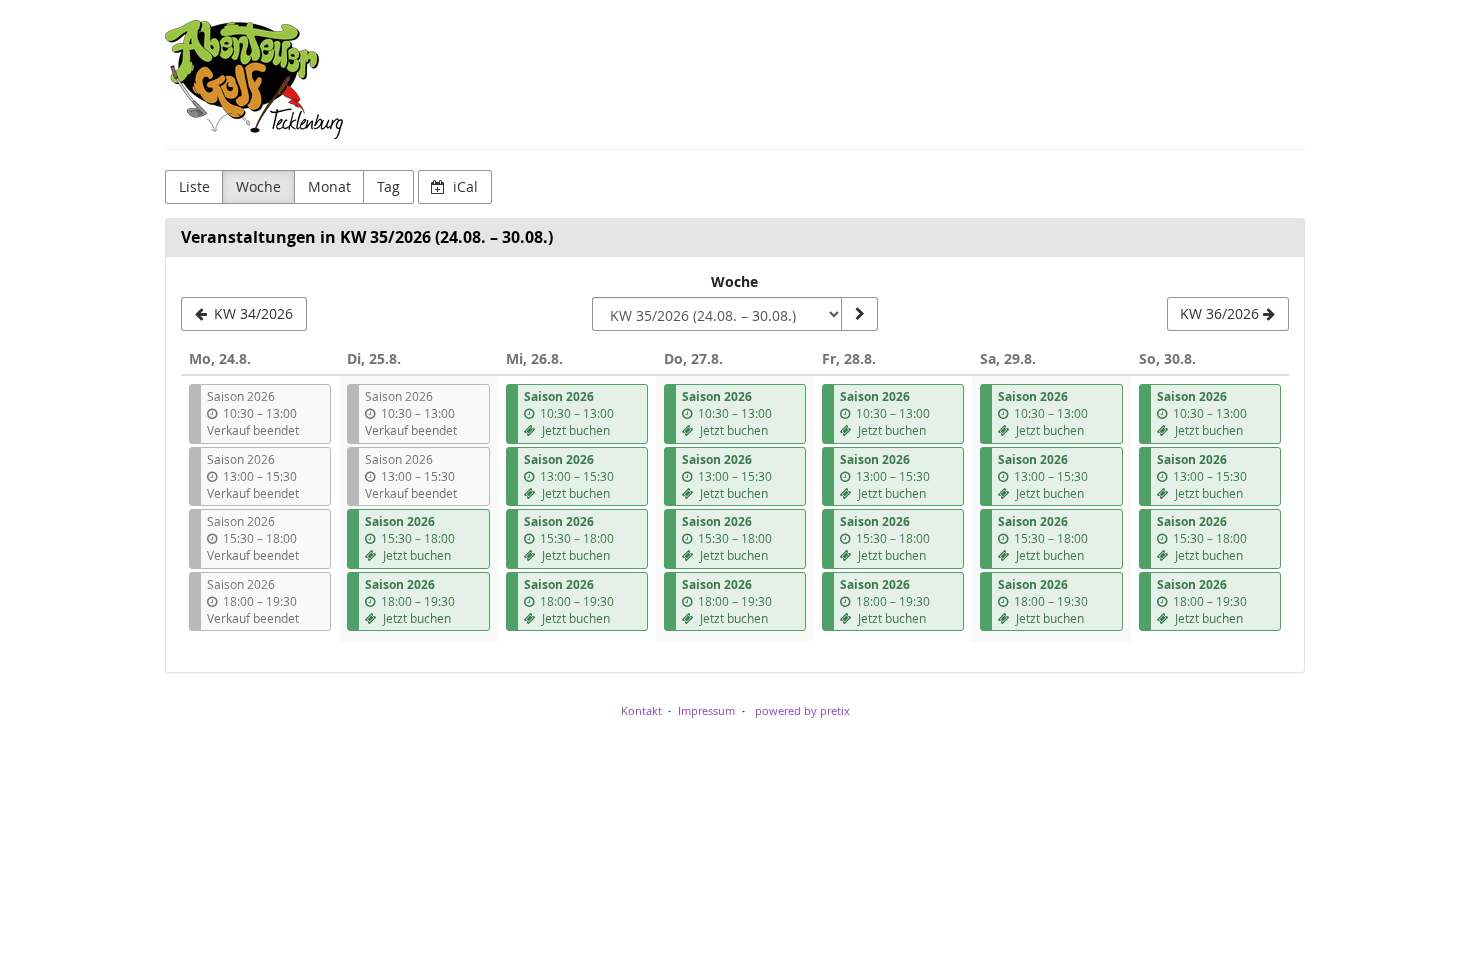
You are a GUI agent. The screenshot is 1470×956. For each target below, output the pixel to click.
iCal (463, 186)
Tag (388, 186)
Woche (258, 186)
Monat (329, 186)
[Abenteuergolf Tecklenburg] (254, 80)
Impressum (706, 710)
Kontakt (641, 710)
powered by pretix (802, 710)
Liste (194, 186)
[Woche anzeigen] (859, 314)
